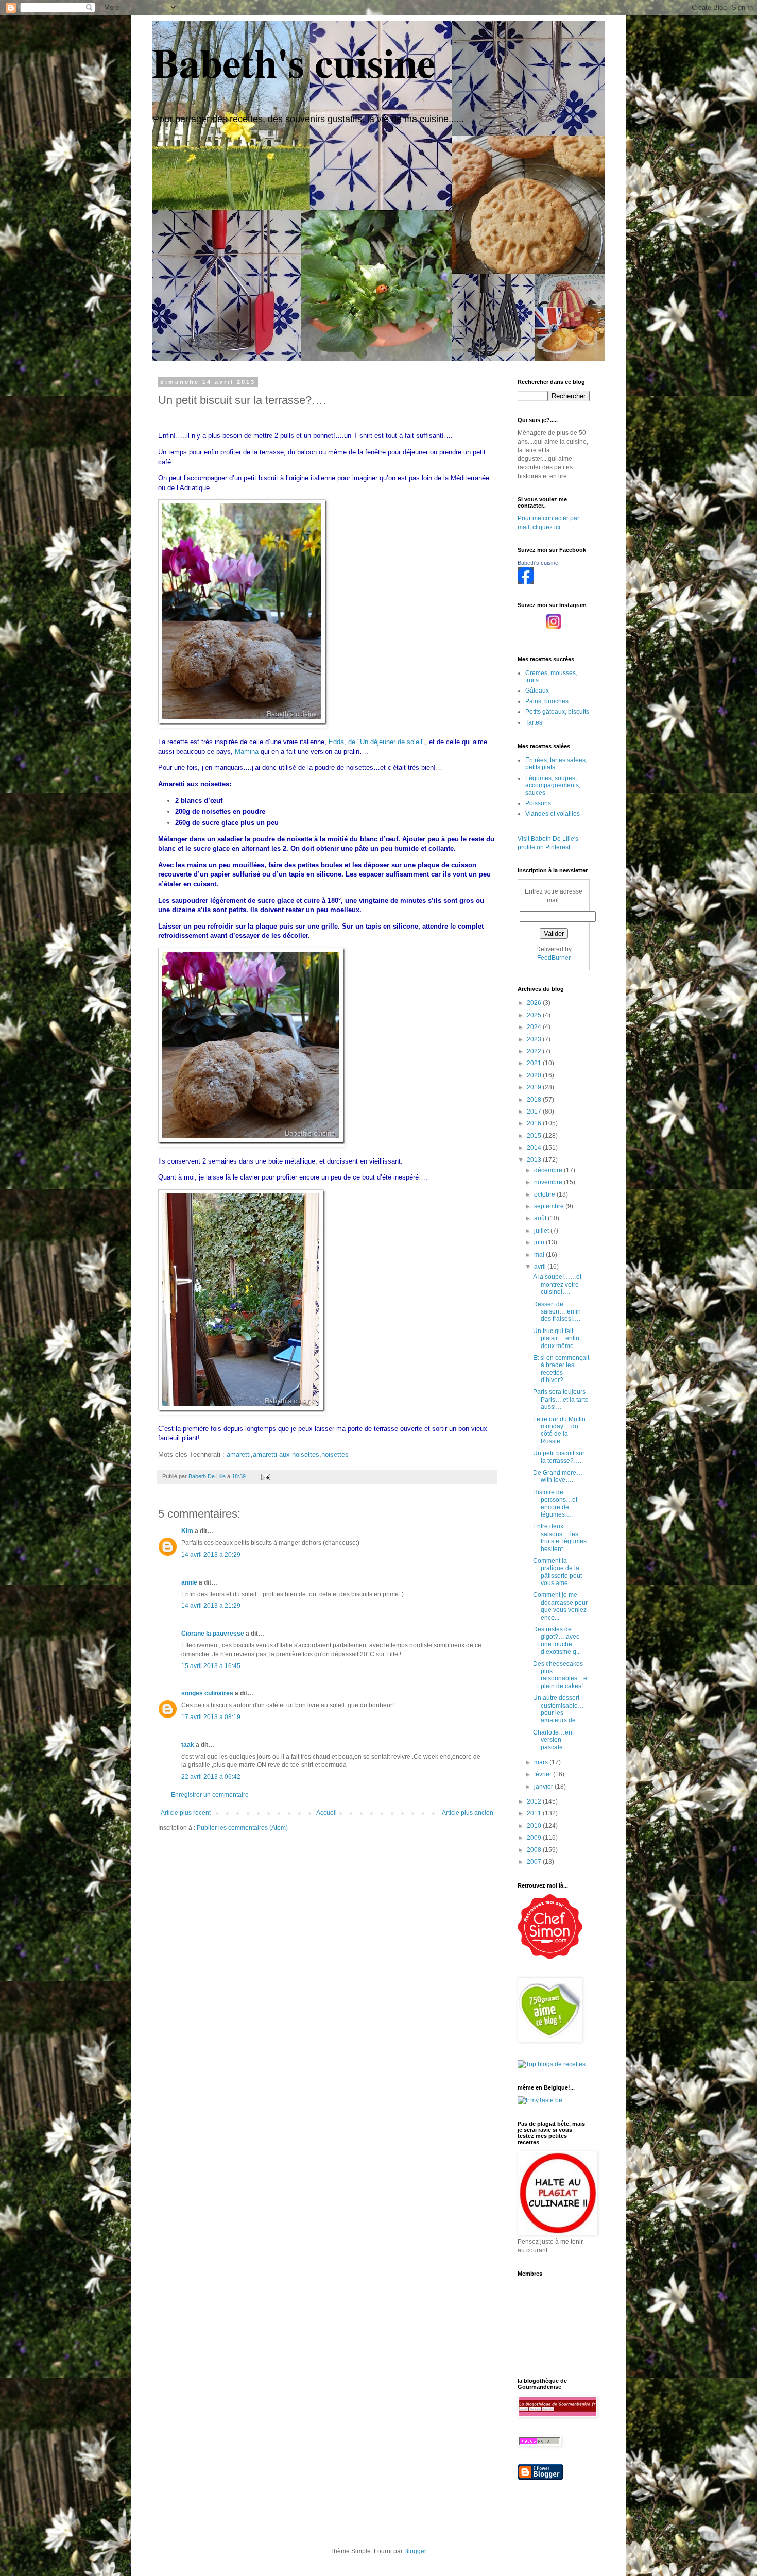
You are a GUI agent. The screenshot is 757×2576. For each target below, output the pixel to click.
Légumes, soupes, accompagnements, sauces (553, 786)
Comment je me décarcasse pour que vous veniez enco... (560, 1606)
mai (540, 1255)
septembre (550, 1206)
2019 (535, 1087)
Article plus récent (186, 1813)
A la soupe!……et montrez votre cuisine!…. (557, 1284)
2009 (535, 1838)
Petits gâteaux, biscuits (557, 712)
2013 (535, 1160)
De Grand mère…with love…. (558, 1476)
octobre (545, 1194)
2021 (535, 1063)
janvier (544, 1787)
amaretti (239, 1454)
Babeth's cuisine (294, 62)
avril (541, 1267)
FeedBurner (554, 958)
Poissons (538, 803)
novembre (549, 1182)
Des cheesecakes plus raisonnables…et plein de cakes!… (561, 1675)
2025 (535, 1015)
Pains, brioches (547, 701)
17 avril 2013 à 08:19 (211, 1717)
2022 (535, 1051)
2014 (535, 1148)
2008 (535, 1850)
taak (188, 1745)
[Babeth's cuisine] (526, 582)
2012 (535, 1801)
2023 (535, 1039)
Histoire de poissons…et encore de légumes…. (555, 1503)
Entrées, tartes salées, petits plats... (556, 764)
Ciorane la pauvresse (213, 1634)
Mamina (247, 752)
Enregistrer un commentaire (210, 1795)
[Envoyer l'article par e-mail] (265, 1476)
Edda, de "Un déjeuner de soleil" (377, 742)
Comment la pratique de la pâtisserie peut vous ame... (557, 1572)
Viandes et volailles (553, 814)
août (541, 1218)
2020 (535, 1075)
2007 (535, 1862)
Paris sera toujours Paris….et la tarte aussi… (561, 1399)
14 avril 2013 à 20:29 (211, 1555)
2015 (535, 1136)
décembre (549, 1170)
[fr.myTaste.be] (540, 2100)
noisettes (335, 1454)
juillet (542, 1231)
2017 (535, 1112)
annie (189, 1582)
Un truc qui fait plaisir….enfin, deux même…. (557, 1338)
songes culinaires (207, 1693)
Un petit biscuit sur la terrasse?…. (559, 1457)
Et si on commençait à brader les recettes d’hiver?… (561, 1369)
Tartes (534, 722)
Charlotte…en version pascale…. (553, 1740)
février (544, 1774)
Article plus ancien (468, 1813)
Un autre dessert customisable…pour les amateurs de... (558, 1709)
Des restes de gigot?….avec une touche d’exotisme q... (557, 1640)
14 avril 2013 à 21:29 (211, 1606)
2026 (535, 1003)
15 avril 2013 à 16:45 (211, 1666)
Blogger (415, 2551)
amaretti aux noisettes (286, 1454)
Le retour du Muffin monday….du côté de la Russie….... (559, 1430)
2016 (535, 1123)
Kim (187, 1531)
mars (542, 1762)
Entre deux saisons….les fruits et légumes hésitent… (560, 1537)
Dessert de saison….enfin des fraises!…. (557, 1312)
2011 (535, 1813)
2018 (535, 1100)
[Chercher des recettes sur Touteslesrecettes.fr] (552, 2064)
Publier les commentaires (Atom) (242, 1828)
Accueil (326, 1813)
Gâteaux (537, 691)
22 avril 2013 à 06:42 (211, 1777)
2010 (535, 1826)
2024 (535, 1027)
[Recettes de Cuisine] (550, 1957)
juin (540, 1242)
